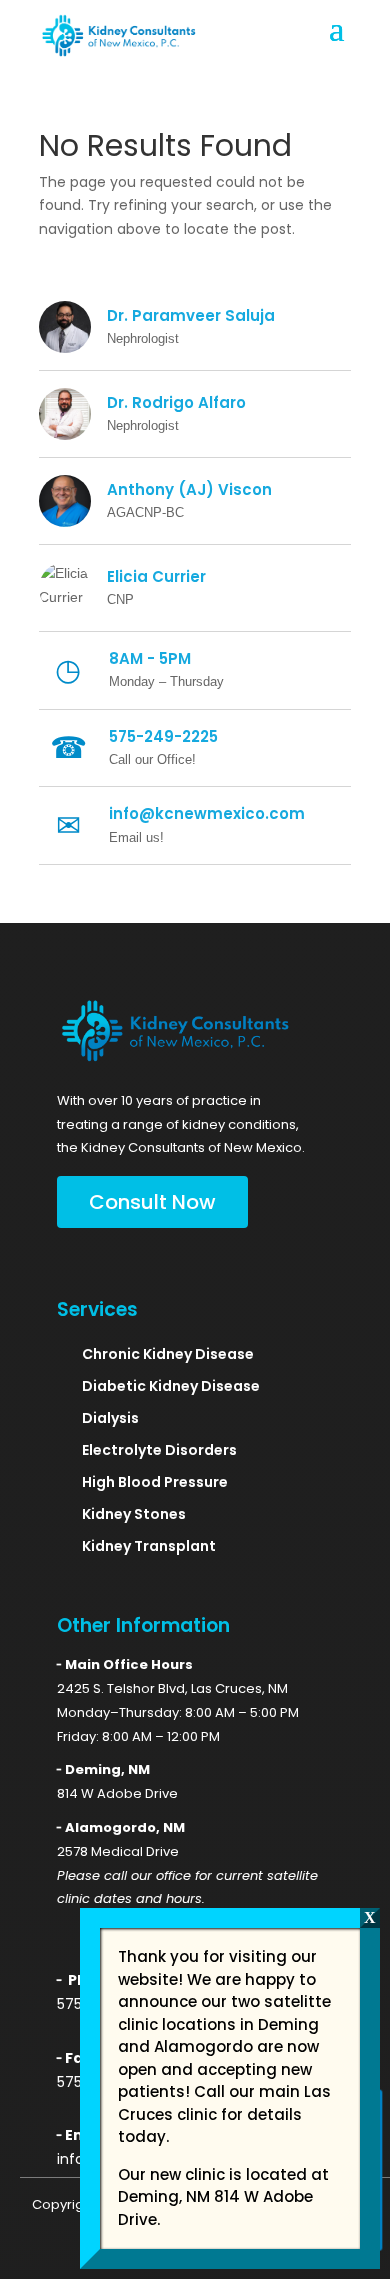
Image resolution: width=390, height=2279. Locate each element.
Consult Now (152, 1202)
